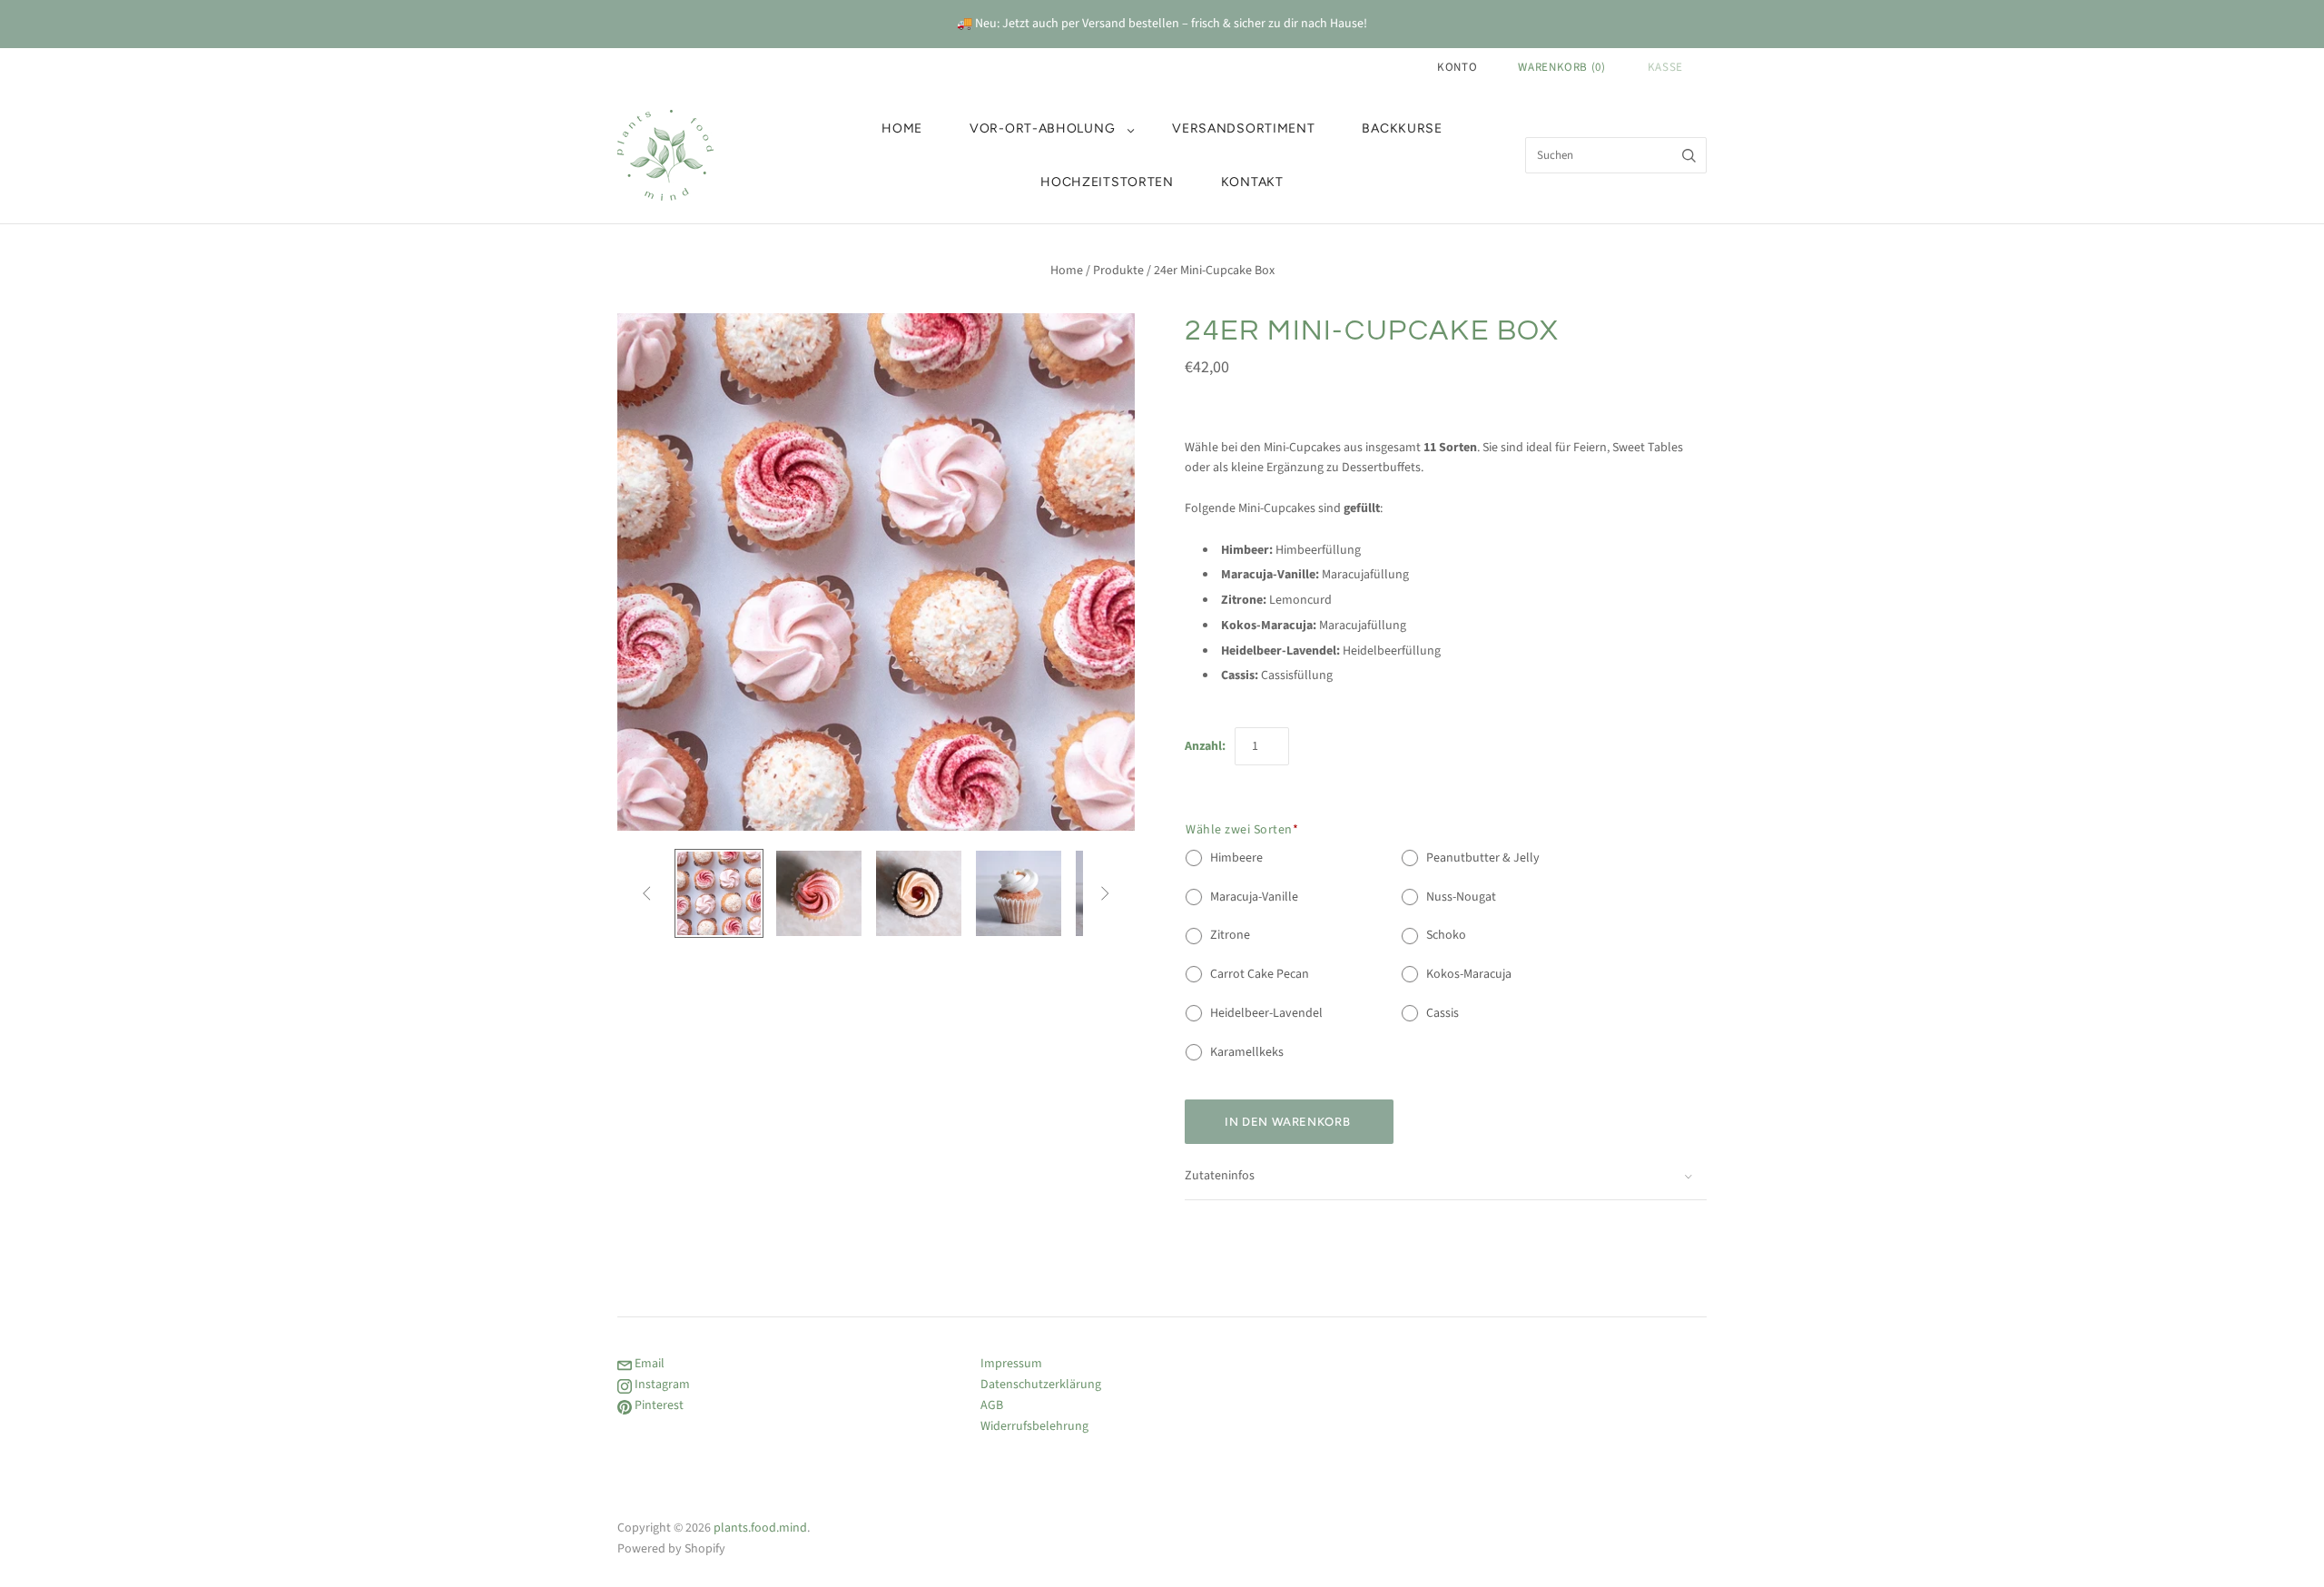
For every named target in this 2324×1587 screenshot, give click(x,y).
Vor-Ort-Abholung (1042, 128)
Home (902, 128)
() (1561, 67)
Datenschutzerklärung (1041, 1385)
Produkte (1118, 271)
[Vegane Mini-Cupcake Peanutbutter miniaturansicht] (919, 893)
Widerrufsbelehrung (1034, 1426)
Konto (1457, 67)
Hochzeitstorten (1107, 182)
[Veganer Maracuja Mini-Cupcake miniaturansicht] (1019, 893)
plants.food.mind (760, 1528)
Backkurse (1402, 128)
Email (648, 1364)
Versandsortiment (1243, 128)
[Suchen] (1689, 155)
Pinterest (658, 1405)
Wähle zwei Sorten (1242, 830)
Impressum (1011, 1364)
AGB (992, 1405)
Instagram (661, 1385)
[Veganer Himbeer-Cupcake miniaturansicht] (819, 893)
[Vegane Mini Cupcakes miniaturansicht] (719, 893)
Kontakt (1252, 182)
